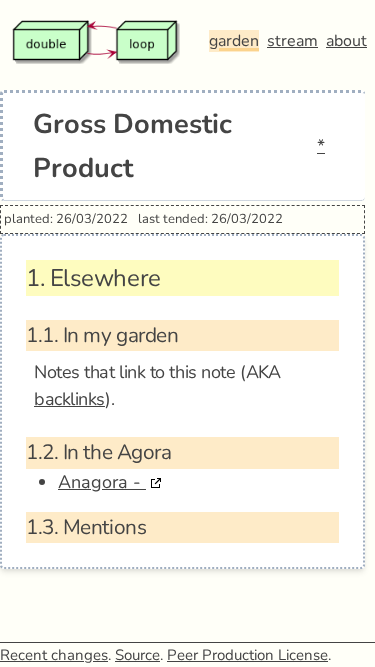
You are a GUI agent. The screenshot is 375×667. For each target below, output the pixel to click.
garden (234, 41)
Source (137, 655)
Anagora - (102, 482)
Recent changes (54, 655)
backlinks (69, 399)
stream (292, 41)
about (346, 41)
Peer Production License (247, 655)
